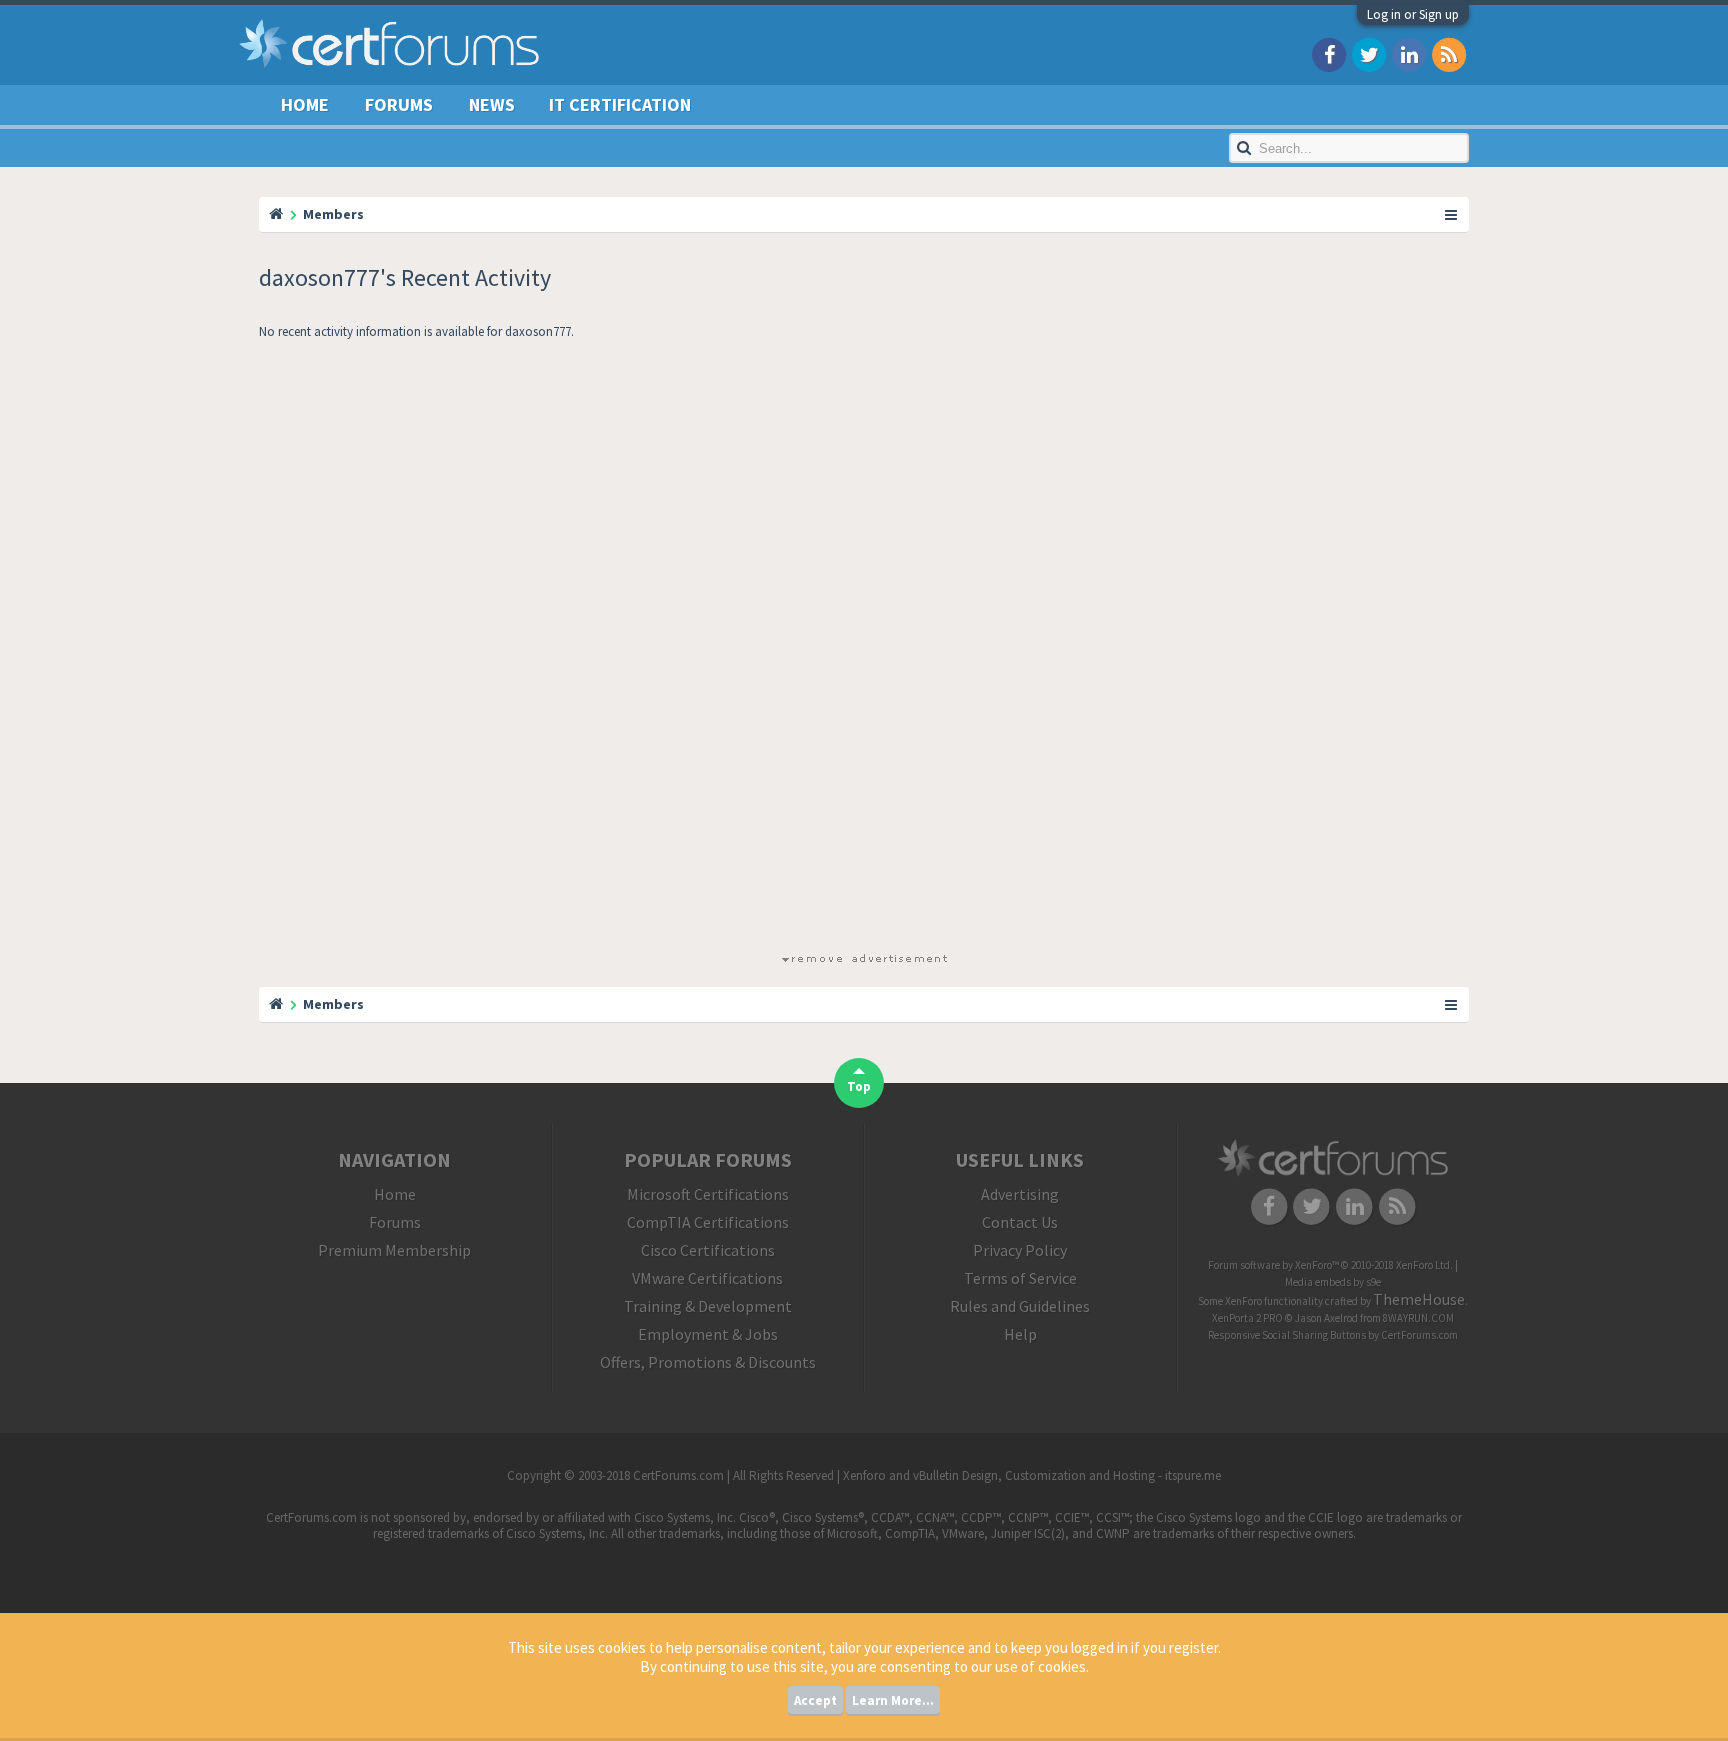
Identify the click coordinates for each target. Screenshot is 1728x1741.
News (492, 104)
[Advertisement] (864, 650)
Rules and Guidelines (1020, 1306)
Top (859, 1086)
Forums (399, 104)
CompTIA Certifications (708, 1222)
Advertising (1020, 1194)
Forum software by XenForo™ (1330, 1265)
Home (305, 104)
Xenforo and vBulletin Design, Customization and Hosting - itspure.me (1032, 1475)
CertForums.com (1419, 1335)
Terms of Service (1020, 1278)
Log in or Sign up (1413, 14)
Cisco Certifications (708, 1250)
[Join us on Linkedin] (1409, 53)
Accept (815, 1700)
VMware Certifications (707, 1278)
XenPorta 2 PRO (1247, 1318)
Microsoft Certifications (708, 1194)
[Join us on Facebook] (1329, 53)
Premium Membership (394, 1250)
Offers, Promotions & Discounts (708, 1362)
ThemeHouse (1419, 1299)
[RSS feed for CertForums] (1449, 53)
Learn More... (893, 1700)
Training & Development (708, 1306)
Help (1020, 1334)
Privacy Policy (1020, 1250)
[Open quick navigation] (1452, 214)
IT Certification (620, 104)
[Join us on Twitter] (1369, 53)
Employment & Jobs (708, 1334)
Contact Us (1020, 1222)
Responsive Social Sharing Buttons (1287, 1335)
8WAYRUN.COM (1418, 1318)
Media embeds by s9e (1333, 1282)
